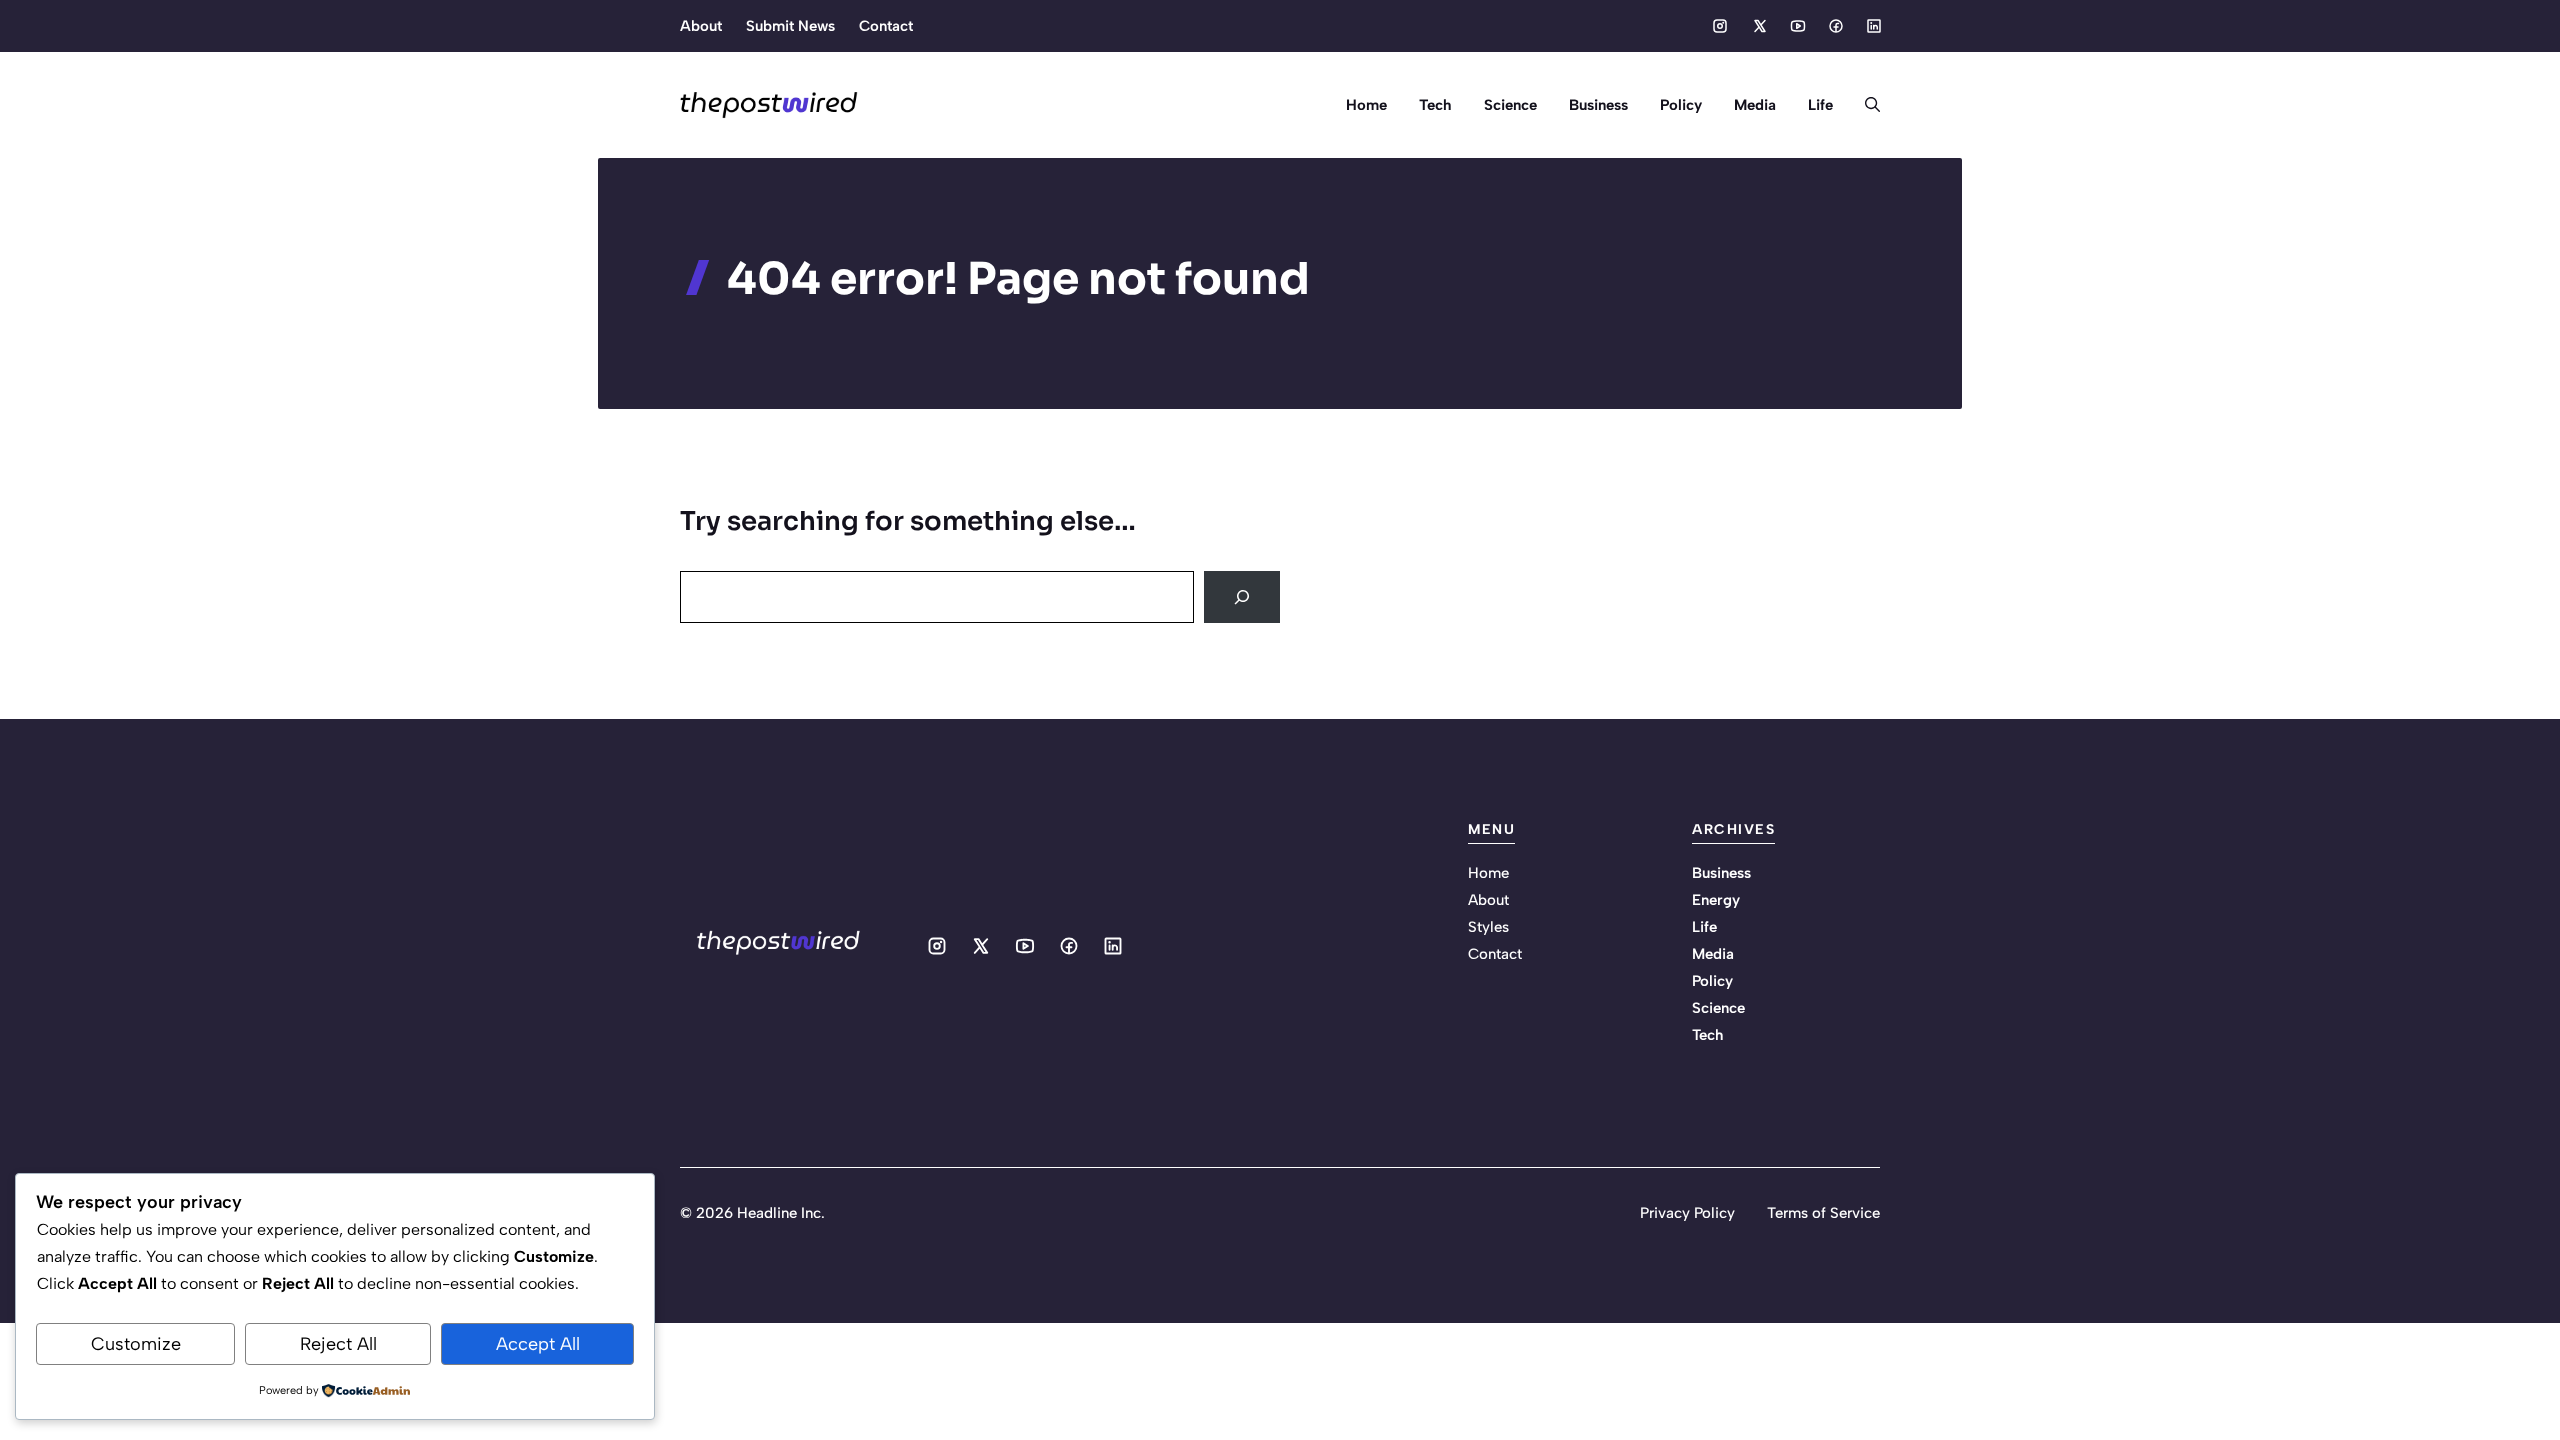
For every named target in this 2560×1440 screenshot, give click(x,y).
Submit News (790, 26)
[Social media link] (1720, 26)
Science (1510, 105)
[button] (1864, 105)
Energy (1716, 900)
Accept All (538, 1344)
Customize (136, 1344)
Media (1755, 105)
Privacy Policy (1687, 1213)
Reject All (338, 1344)
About (701, 26)
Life (1820, 105)
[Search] (1242, 597)
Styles (1488, 927)
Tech (1435, 105)
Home (1366, 105)
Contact (886, 26)
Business (1598, 105)
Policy (1681, 105)
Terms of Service (1823, 1213)
